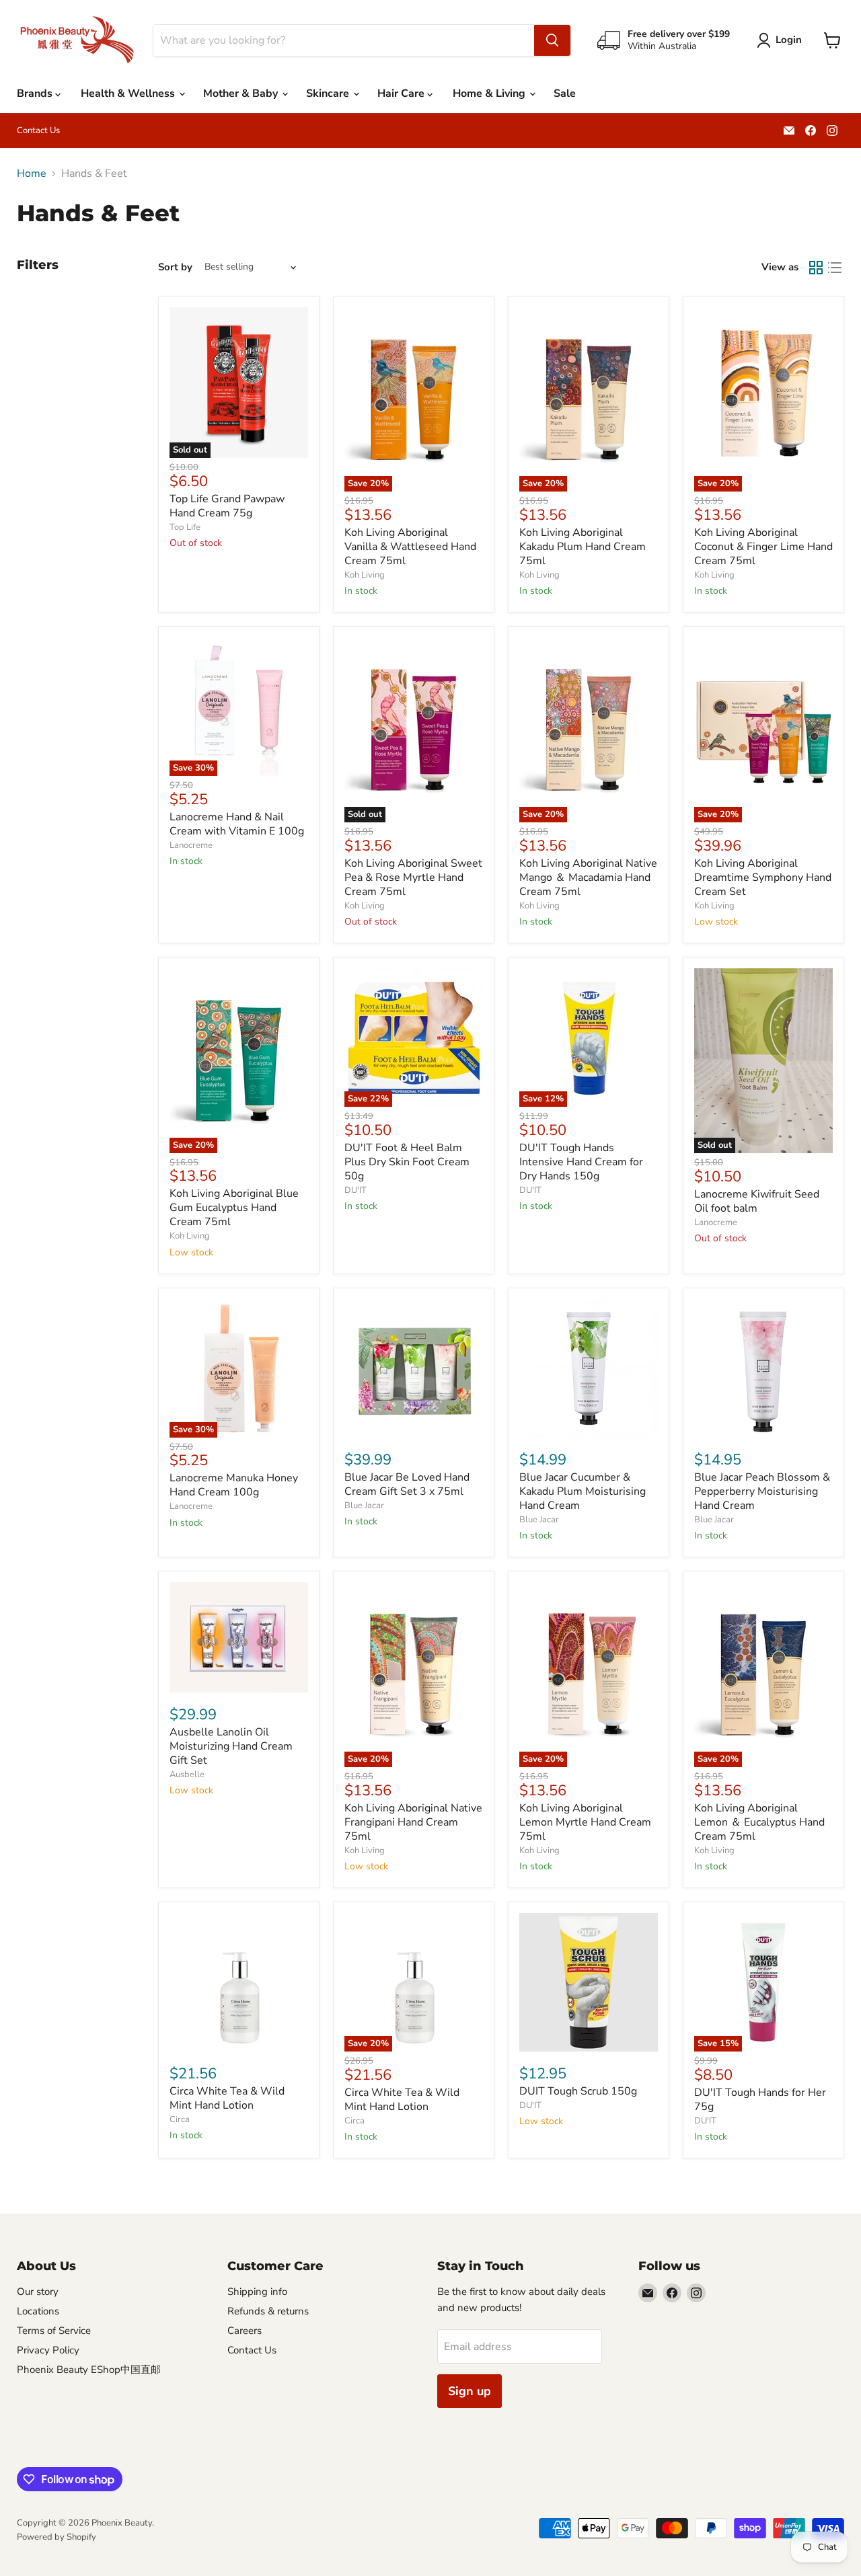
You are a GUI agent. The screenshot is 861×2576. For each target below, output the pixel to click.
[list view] (835, 268)
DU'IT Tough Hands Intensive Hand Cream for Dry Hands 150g (581, 1162)
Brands (36, 93)
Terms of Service (54, 2331)
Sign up (470, 2391)
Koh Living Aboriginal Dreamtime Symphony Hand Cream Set (763, 877)
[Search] (552, 40)
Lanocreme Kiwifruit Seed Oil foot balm (757, 1201)
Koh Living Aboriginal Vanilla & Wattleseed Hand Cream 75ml (410, 547)
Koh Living (365, 575)
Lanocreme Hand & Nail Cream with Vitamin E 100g (237, 824)
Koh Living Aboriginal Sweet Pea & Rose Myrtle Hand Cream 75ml (413, 877)
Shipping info (257, 2292)
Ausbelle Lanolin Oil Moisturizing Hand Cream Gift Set (231, 1746)
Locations (38, 2311)
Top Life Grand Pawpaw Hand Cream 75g (227, 506)
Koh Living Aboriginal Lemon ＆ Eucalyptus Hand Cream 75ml (759, 1822)
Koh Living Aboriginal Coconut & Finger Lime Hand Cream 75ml (763, 547)
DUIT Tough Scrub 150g (578, 2091)
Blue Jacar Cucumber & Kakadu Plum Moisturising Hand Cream (583, 1491)
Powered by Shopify (57, 2537)
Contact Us (38, 131)
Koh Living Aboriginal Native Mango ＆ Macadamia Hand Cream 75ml (588, 877)
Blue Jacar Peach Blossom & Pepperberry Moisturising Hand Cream (762, 1491)
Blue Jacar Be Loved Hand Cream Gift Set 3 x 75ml (407, 1484)
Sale (565, 93)
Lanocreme (191, 845)
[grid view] (816, 268)
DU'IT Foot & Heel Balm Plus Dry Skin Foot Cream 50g (407, 1162)
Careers (245, 2331)
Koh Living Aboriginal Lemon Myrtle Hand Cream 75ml (585, 1822)
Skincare (329, 93)
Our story (38, 2292)
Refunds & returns (268, 2311)
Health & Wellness (129, 93)
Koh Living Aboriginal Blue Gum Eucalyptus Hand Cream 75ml (234, 1208)
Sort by (175, 267)
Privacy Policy (48, 2350)
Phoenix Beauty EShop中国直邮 (89, 2370)
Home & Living (490, 93)
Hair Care (402, 93)
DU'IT (355, 1190)
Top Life (185, 527)
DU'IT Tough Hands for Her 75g (760, 2100)
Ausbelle (187, 1774)
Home (32, 173)
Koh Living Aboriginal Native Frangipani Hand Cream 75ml (413, 1822)
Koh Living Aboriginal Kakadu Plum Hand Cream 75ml (583, 547)
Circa (180, 2119)
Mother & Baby (242, 93)
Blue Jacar (364, 1506)
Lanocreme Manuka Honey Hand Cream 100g (234, 1485)
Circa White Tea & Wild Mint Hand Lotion (227, 2098)
